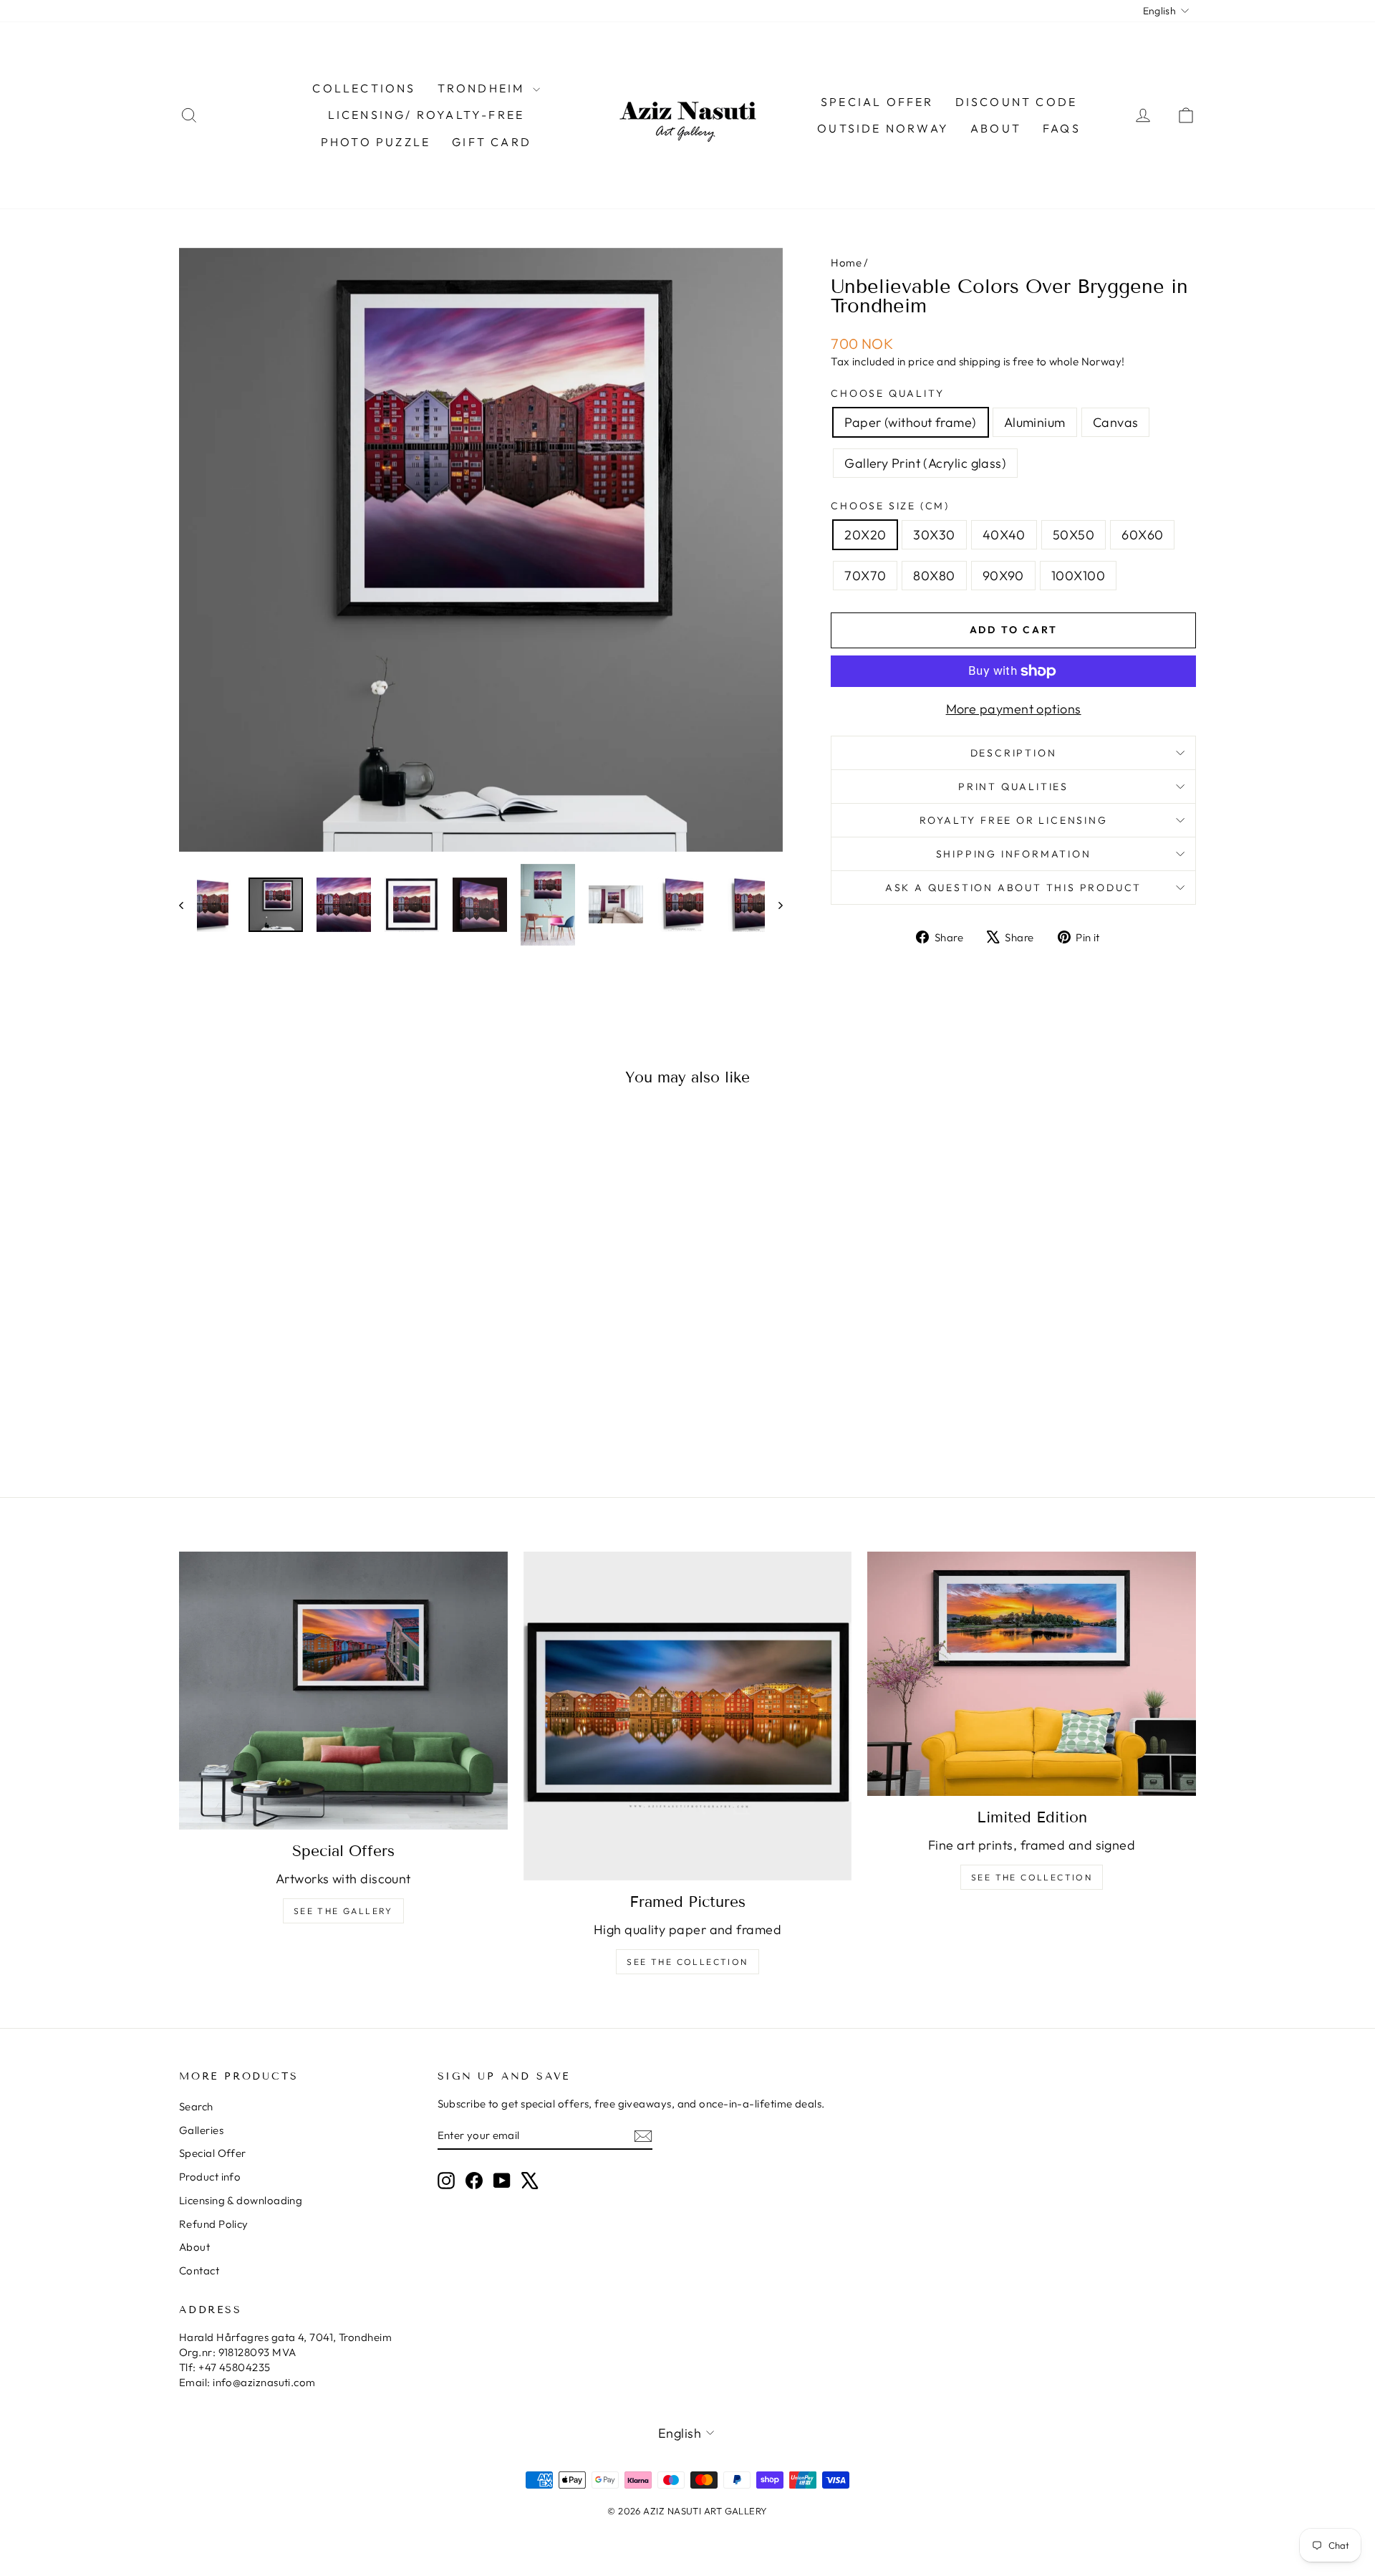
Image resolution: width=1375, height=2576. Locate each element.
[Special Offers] (343, 1691)
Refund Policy (214, 2224)
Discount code (1017, 102)
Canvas (1116, 422)
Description (1014, 753)
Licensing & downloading (241, 2200)
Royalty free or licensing (1014, 820)
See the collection (687, 1962)
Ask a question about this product (1013, 888)
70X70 (865, 576)
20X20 (865, 535)
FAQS (1062, 128)
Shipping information (1014, 854)
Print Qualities (1013, 787)
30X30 (934, 535)
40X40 (1004, 535)
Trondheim (483, 88)
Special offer (877, 102)
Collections (364, 88)
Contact (199, 2270)
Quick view (300, 1348)
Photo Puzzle (376, 142)
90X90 (1003, 576)
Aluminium (1035, 422)
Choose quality (887, 393)
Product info (210, 2177)
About (996, 128)
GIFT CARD (492, 142)
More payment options (1014, 709)
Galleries (201, 2130)
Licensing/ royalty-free (426, 115)
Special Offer (213, 2153)
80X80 (934, 576)
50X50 (1074, 535)
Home (846, 263)
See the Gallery (343, 1911)
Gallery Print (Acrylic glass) (925, 463)
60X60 (1142, 535)
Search (196, 2106)
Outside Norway (883, 128)
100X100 (1078, 576)
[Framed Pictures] (688, 1716)
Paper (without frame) (910, 422)
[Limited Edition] (1032, 1674)
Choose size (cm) (890, 506)
